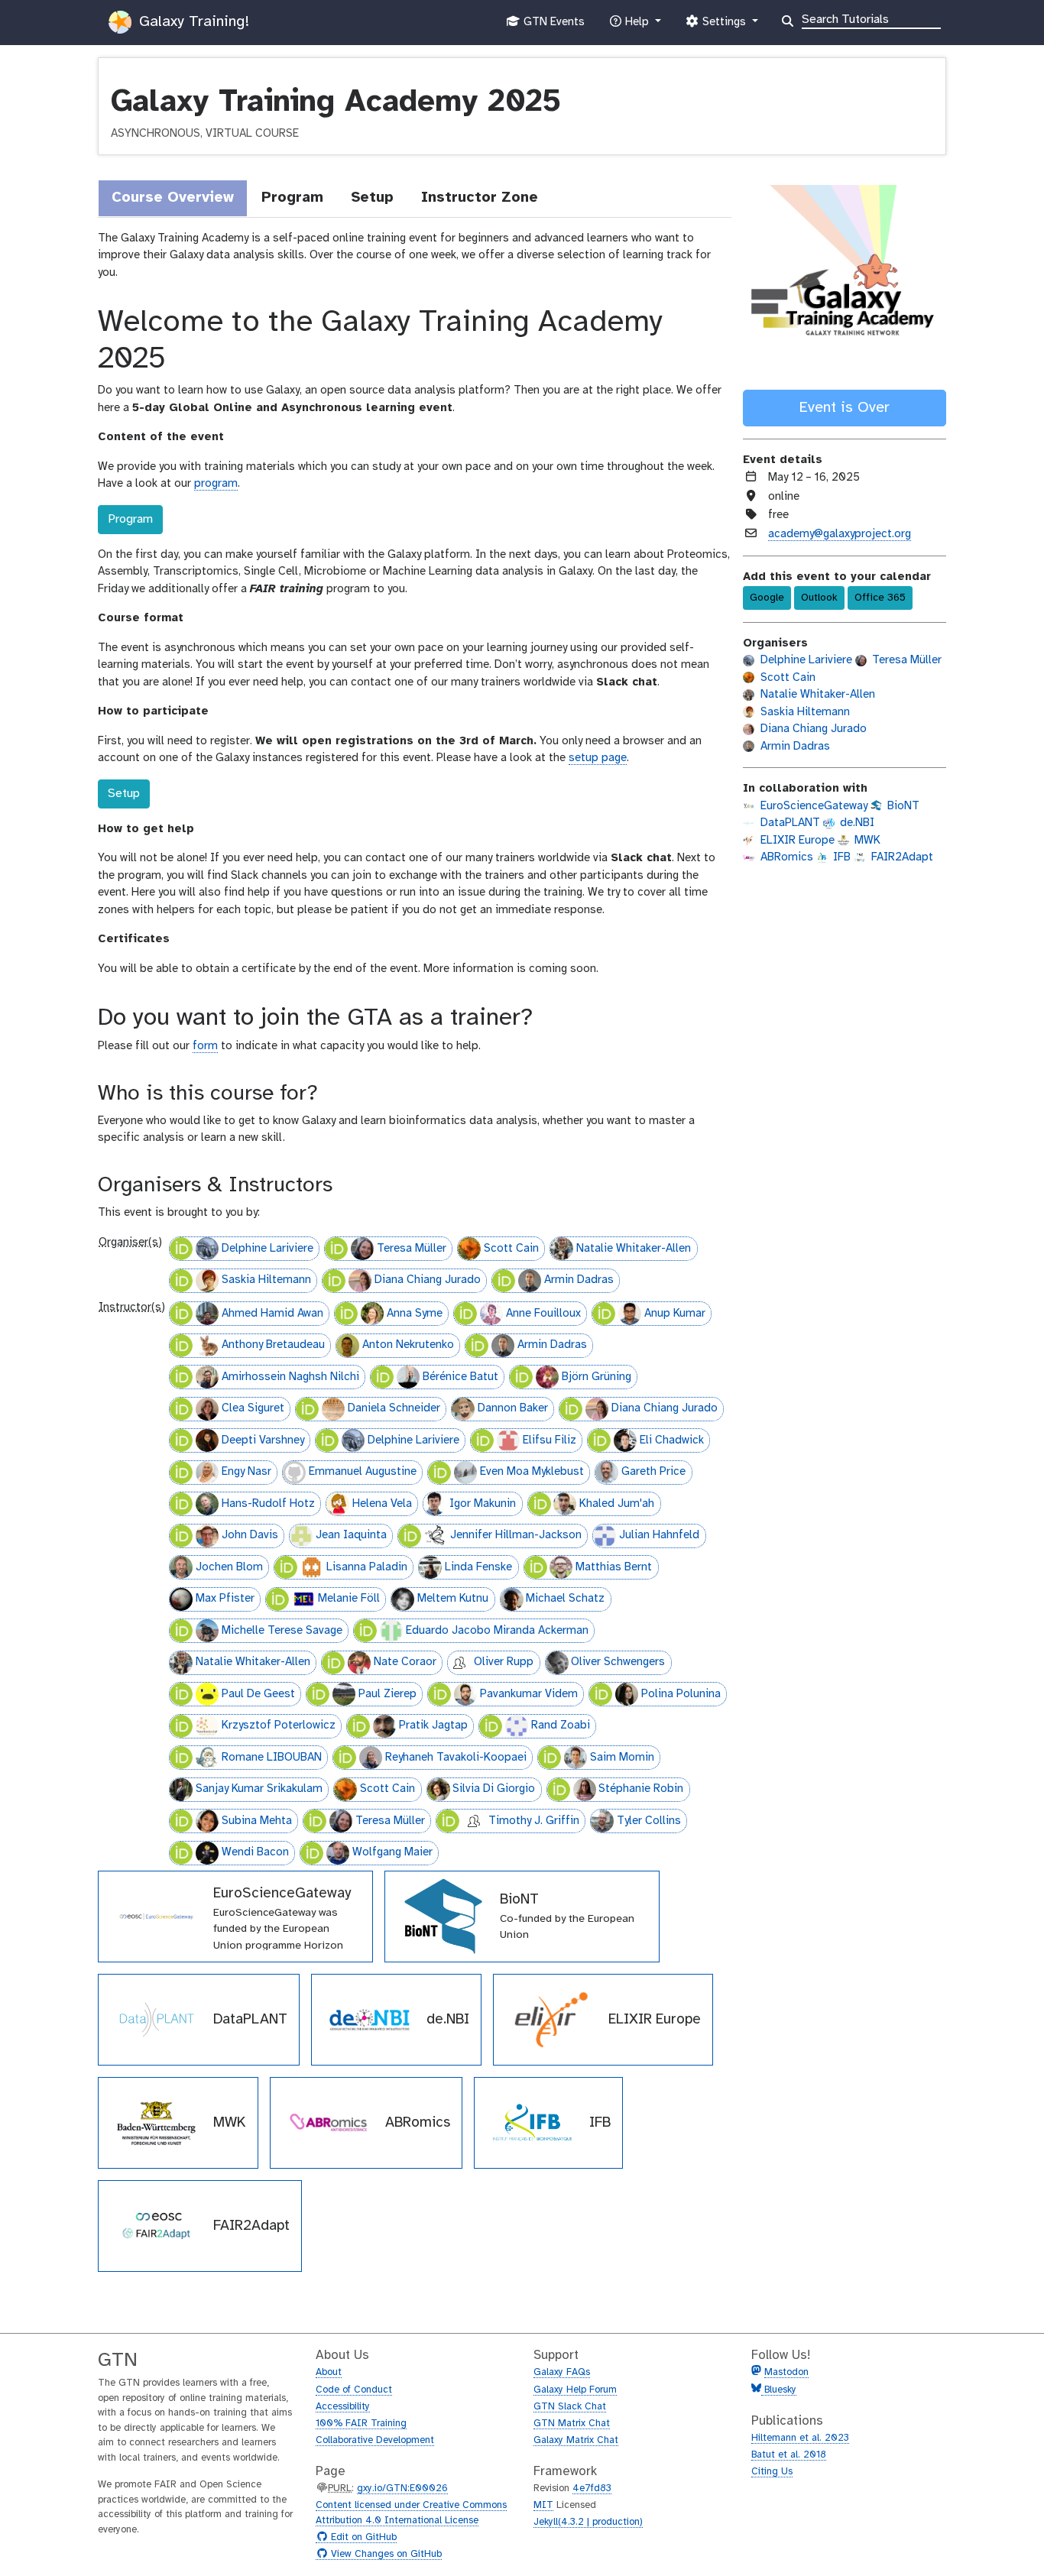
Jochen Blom (229, 1567)
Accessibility (343, 2407)
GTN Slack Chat (570, 2407)
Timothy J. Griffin (534, 1821)
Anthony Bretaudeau (273, 1345)
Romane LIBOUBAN (272, 1758)
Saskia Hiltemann (266, 1280)
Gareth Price (653, 1472)
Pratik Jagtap (433, 1725)
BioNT (902, 806)
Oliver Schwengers (618, 1662)
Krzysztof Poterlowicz (279, 1725)
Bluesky (779, 2390)
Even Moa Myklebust (532, 1472)
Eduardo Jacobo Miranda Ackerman (497, 1631)
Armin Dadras (579, 1280)
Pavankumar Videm (529, 1694)
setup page (598, 758)
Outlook (819, 598)
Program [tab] (292, 198)
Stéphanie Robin (641, 1789)
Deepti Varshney (263, 1440)
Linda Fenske (478, 1567)
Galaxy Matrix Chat (576, 2440)
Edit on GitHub (362, 2538)
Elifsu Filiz (550, 1440)
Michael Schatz (565, 1599)
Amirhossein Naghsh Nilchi (290, 1377)
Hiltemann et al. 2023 (800, 2438)
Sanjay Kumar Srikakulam (259, 1789)
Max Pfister (225, 1599)
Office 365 (880, 598)
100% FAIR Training (361, 2424)
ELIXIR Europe (796, 841)
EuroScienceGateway (812, 806)
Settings (724, 26)
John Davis (250, 1535)
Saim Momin (622, 1758)
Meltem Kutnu (453, 1599)
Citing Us (772, 2472)
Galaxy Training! (192, 22)
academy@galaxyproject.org (840, 534)
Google (767, 598)
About (329, 2372)
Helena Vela (382, 1504)
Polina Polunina (681, 1694)
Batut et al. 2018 (789, 2455)
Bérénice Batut (460, 1377)
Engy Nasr (246, 1472)
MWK (866, 841)
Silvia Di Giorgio (494, 1789)
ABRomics (785, 857)
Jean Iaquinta (351, 1535)
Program (130, 519)
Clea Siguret (253, 1408)
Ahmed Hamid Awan (272, 1314)
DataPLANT (789, 823)
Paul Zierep (387, 1694)
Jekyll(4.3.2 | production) (588, 2522)
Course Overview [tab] (173, 198)
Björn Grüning (597, 1377)
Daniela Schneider (394, 1408)
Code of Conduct (354, 2390)
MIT (543, 2505)
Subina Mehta (257, 1821)
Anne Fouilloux (543, 1314)
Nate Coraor (405, 1662)
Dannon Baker (513, 1408)
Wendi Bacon (255, 1852)
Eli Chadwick (672, 1440)
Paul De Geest (258, 1694)
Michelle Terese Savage (282, 1631)
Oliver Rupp (504, 1662)
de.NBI (856, 823)
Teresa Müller (412, 1249)
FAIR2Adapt (901, 857)
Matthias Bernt (614, 1567)
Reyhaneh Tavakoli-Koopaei (456, 1758)
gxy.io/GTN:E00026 (402, 2489)
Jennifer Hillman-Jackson (516, 1535)
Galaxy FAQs (562, 2372)
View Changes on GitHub (384, 2555)
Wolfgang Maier (392, 1852)
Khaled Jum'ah (617, 1504)
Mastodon (786, 2372)
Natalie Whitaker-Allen (634, 1249)
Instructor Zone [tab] (480, 198)
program (216, 484)
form (205, 1046)
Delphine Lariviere (267, 1249)
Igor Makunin (483, 1504)
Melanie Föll (349, 1599)
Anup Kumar (675, 1314)
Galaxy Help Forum (575, 2390)
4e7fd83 (592, 2489)
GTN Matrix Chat (572, 2424)
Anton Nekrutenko (408, 1345)
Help (637, 26)
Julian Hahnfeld (659, 1535)
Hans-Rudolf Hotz (268, 1504)
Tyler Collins (649, 1821)
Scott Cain (511, 1249)
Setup (124, 794)
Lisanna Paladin (367, 1567)
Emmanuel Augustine (363, 1472)
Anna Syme (415, 1314)
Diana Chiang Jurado (428, 1280)
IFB (840, 857)
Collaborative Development (375, 2440)
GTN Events (552, 26)
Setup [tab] (372, 198)
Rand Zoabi (561, 1725)
